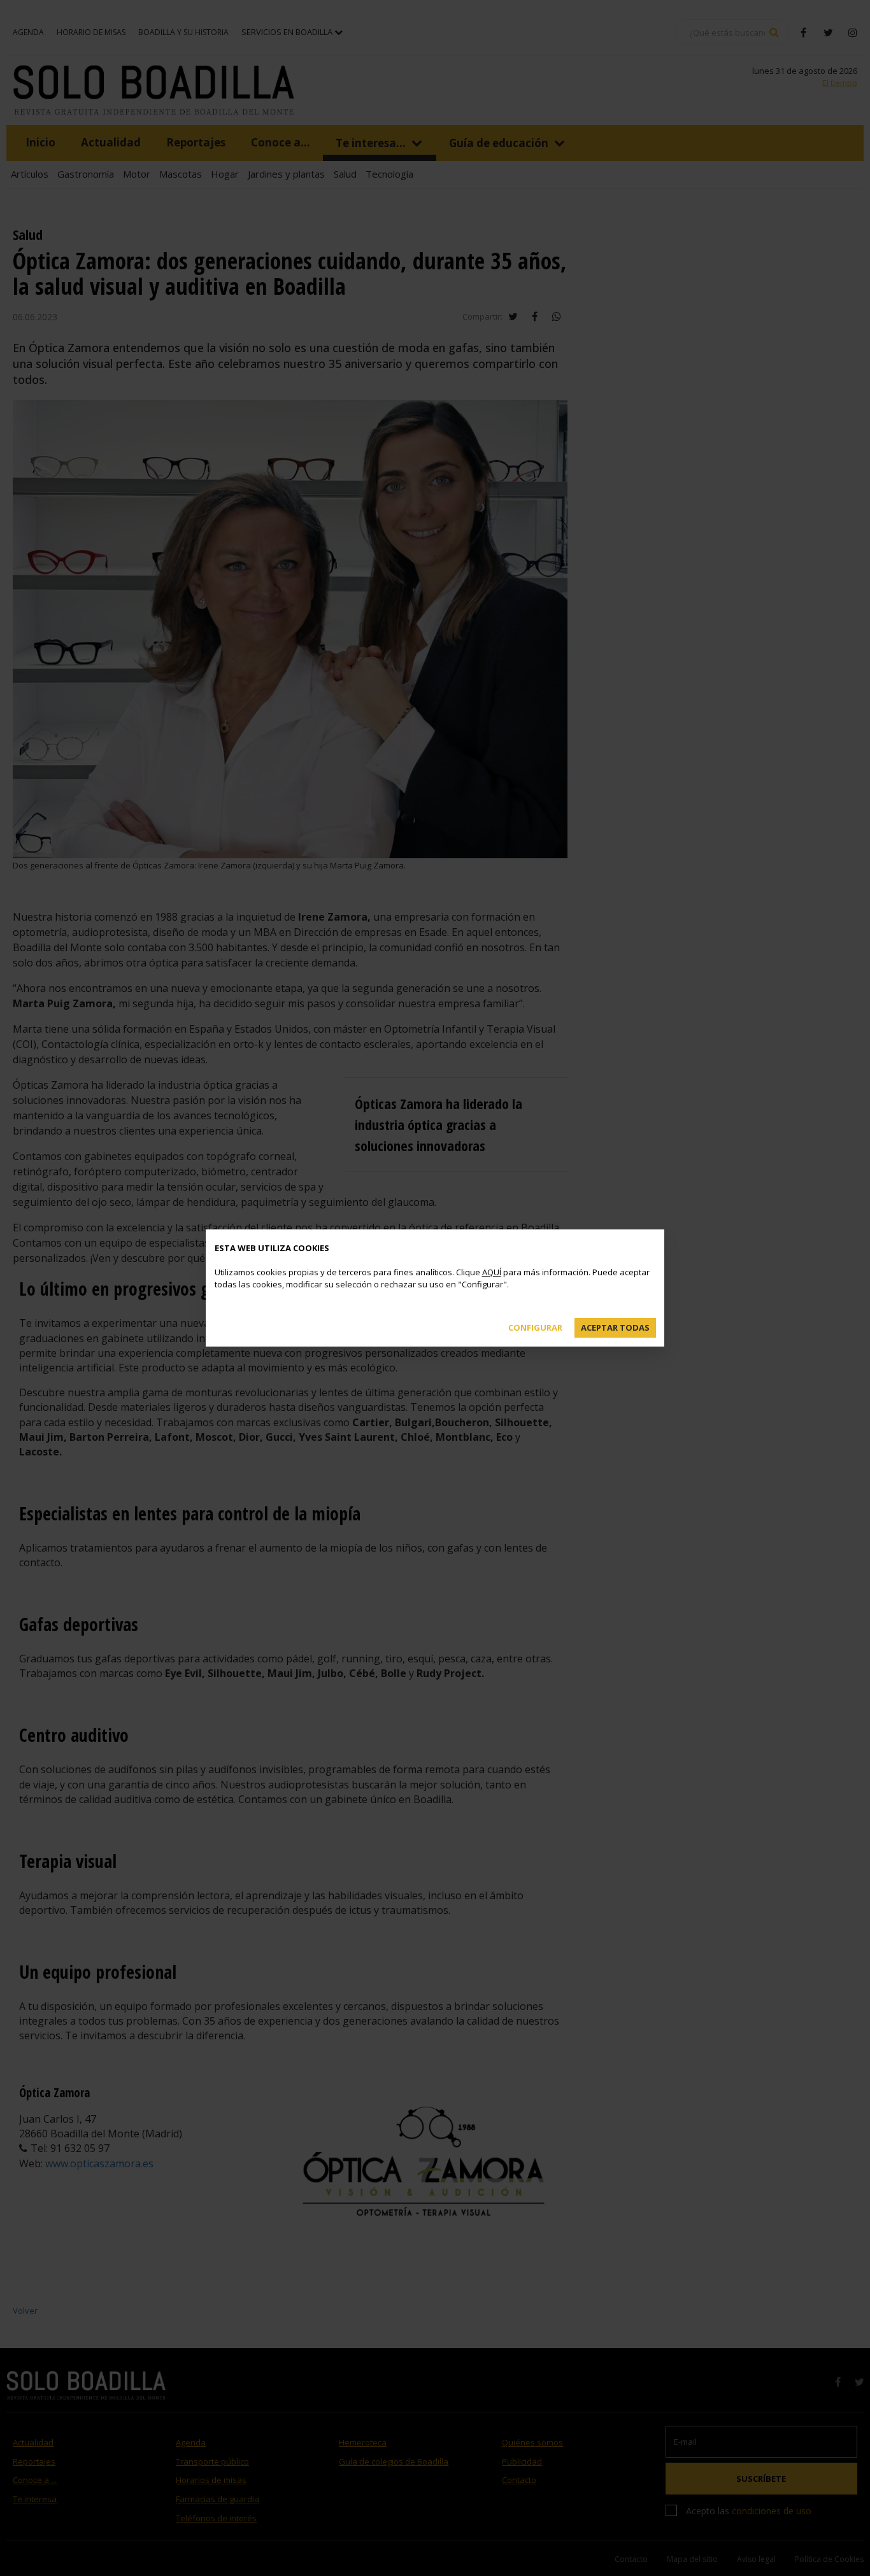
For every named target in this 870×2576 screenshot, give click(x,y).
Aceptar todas (615, 1327)
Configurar (535, 1327)
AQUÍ (492, 1272)
